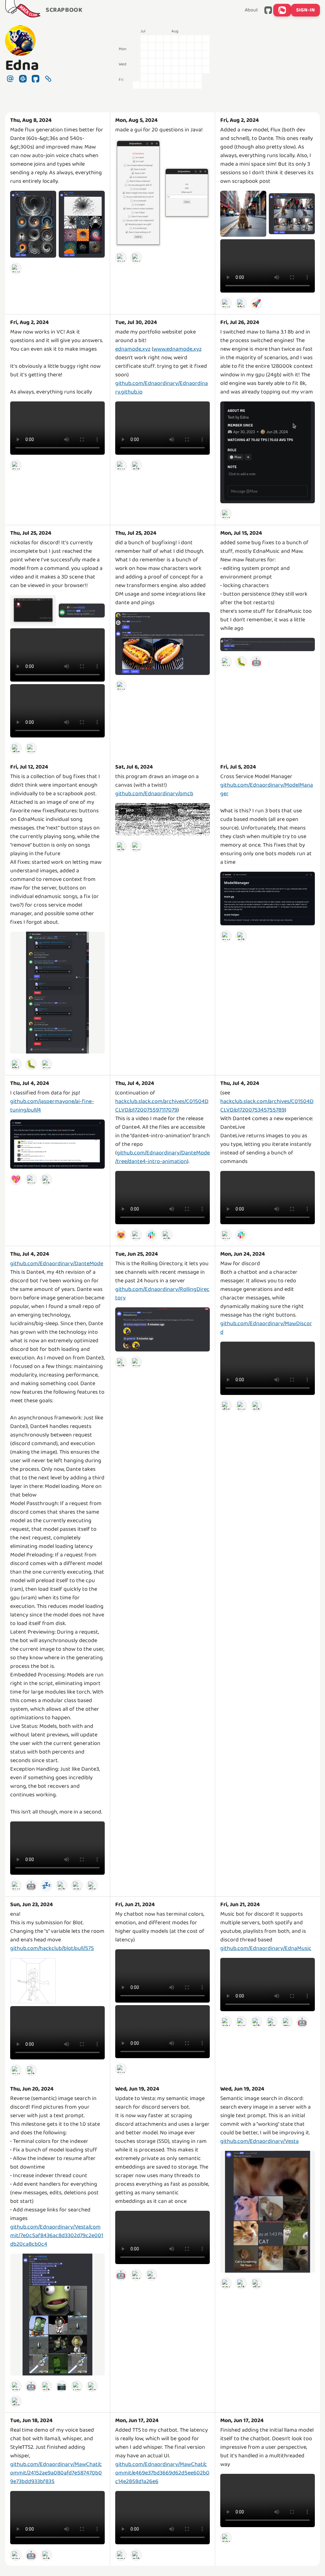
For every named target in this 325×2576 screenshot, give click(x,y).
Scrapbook (64, 10)
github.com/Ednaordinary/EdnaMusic (266, 1948)
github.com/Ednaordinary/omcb (154, 794)
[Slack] (151, 1235)
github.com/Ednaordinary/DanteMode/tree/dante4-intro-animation (162, 1157)
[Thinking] (241, 303)
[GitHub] (268, 10)
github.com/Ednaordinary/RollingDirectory (162, 1294)
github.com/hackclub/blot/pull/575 (52, 1948)
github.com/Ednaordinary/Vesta (259, 2141)
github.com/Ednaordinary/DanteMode (57, 1264)
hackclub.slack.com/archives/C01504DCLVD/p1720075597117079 (162, 1106)
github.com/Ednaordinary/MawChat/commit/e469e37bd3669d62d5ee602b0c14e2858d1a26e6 (162, 2473)
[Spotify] (226, 2022)
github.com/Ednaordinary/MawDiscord (266, 1328)
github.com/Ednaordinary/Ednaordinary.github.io (162, 388)
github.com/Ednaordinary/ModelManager (267, 789)
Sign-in (305, 10)
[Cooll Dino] (77, 1886)
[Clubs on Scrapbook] (282, 10)
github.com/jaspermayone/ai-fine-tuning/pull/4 (52, 1106)
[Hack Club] (23, 10)
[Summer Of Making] (16, 268)
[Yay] (77, 2386)
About (251, 10)
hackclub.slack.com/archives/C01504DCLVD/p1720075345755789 (267, 1106)
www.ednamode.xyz (177, 349)
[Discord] (16, 748)
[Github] (136, 465)
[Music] (287, 2022)
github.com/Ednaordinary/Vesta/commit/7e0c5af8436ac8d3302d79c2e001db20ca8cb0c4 (57, 2236)
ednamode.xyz (133, 349)
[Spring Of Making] (16, 2386)
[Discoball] (16, 2401)
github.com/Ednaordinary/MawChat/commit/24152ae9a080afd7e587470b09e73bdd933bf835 (56, 2473)
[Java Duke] (136, 258)
